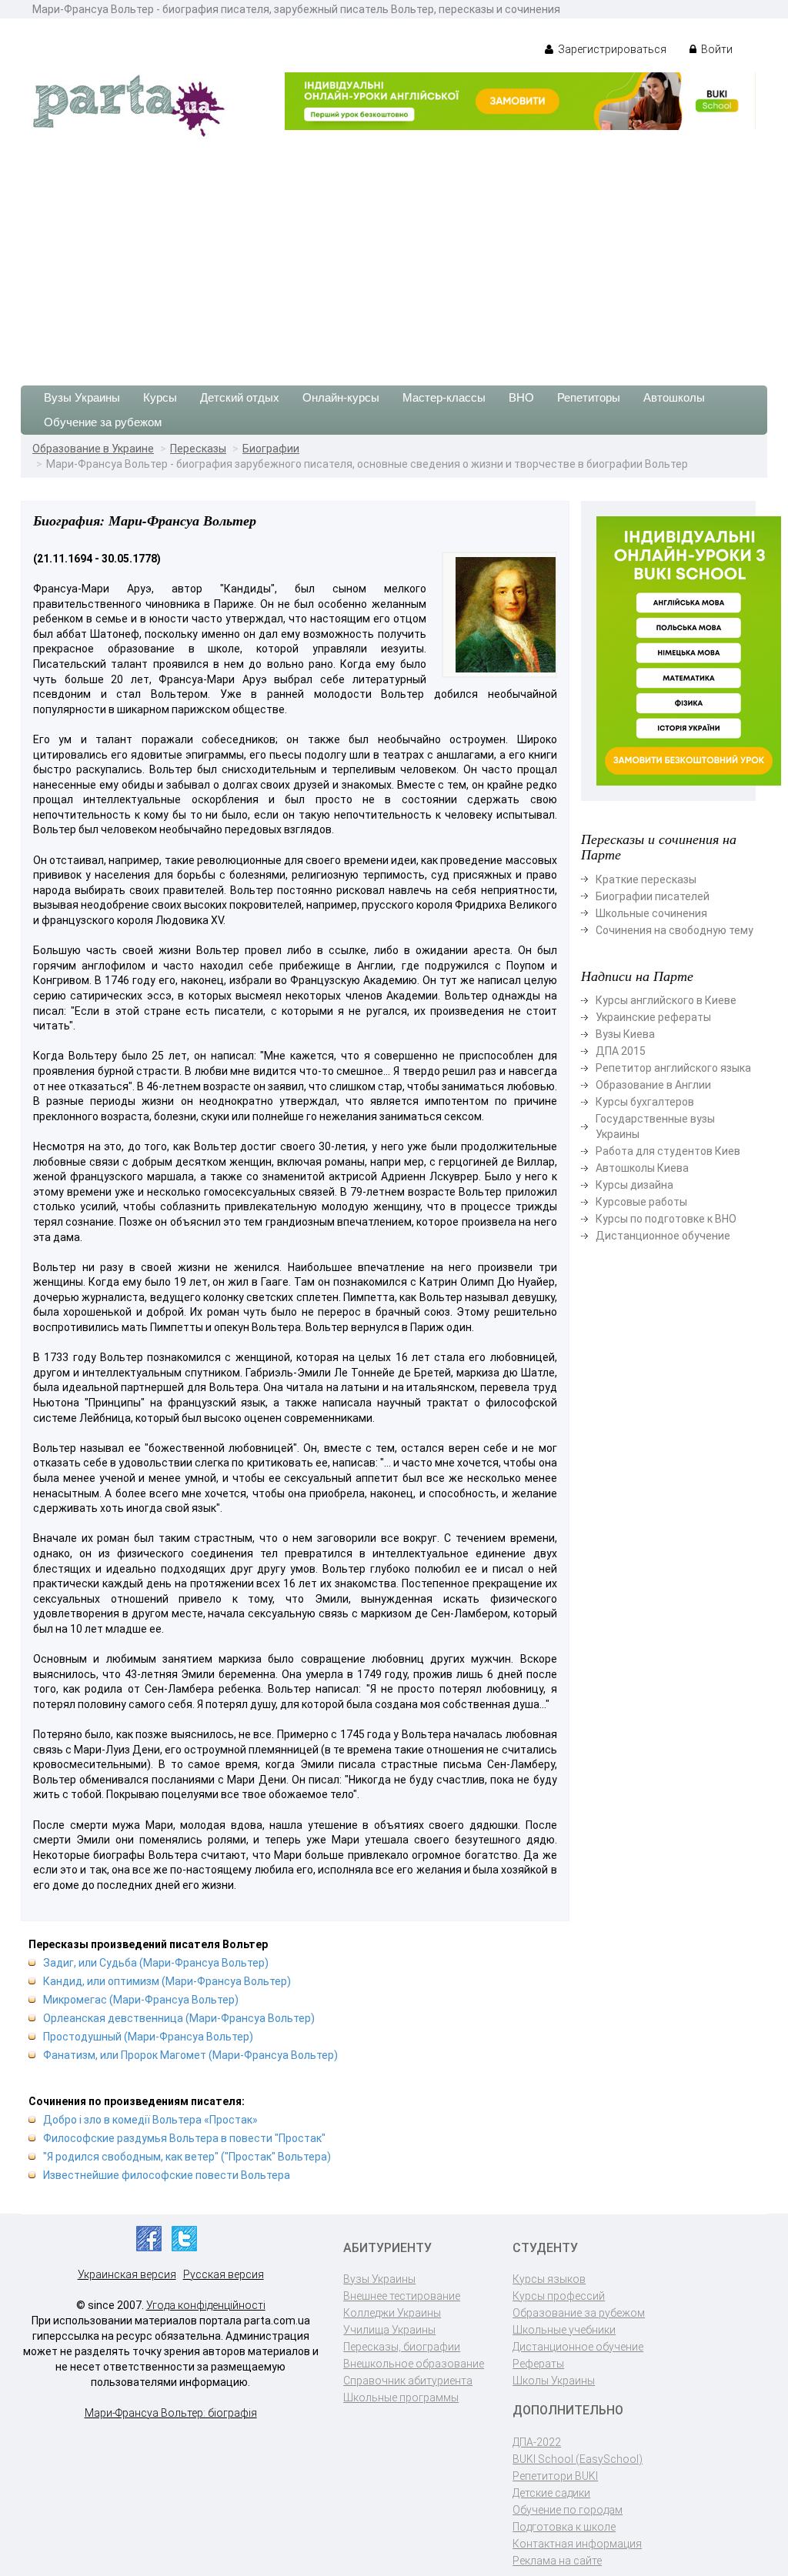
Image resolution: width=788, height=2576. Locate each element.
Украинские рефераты (653, 1017)
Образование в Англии (653, 1085)
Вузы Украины (82, 397)
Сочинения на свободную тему (674, 930)
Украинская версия (127, 2274)
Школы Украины (554, 2381)
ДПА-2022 (537, 2442)
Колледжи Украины (392, 2313)
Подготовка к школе (564, 2527)
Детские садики (551, 2493)
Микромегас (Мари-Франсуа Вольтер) (141, 2000)
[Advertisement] (394, 255)
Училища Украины (389, 2330)
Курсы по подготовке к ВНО (666, 1219)
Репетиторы (589, 397)
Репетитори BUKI (555, 2476)
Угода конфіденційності (206, 2305)
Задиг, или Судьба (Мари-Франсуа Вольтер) (156, 1963)
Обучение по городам (568, 2510)
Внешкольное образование (414, 2364)
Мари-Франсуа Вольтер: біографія (171, 2413)
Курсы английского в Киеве (666, 1000)
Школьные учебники (564, 2330)
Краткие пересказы (646, 879)
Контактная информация (577, 2544)
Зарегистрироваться (611, 49)
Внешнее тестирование (402, 2296)
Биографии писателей (653, 896)
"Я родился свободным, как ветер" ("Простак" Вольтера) (187, 2157)
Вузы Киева (625, 1034)
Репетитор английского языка (673, 1068)
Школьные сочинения (651, 913)
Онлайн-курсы (341, 397)
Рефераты (538, 2364)
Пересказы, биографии (402, 2347)
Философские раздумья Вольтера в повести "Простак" (184, 2138)
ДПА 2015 (621, 1051)
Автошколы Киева (642, 1168)
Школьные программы (401, 2397)
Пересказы (198, 449)
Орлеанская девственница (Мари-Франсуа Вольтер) (179, 2018)
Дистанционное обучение (663, 1236)
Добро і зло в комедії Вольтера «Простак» (150, 2120)
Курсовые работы (641, 1202)
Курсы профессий (559, 2296)
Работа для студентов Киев (668, 1151)
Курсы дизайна (634, 1185)
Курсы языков (549, 2279)
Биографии (271, 449)
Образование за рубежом (579, 2313)
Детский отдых (240, 397)
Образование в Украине (93, 449)
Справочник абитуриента (408, 2381)
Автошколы (674, 397)
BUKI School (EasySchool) (578, 2459)
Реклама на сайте (557, 2561)
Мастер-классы (444, 397)
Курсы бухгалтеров (645, 1102)
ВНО (521, 397)
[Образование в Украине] (129, 105)
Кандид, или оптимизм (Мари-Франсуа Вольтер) (167, 1981)
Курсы (160, 397)
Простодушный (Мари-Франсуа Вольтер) (148, 2037)
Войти (716, 49)
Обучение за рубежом (103, 422)
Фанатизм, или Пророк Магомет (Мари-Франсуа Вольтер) (190, 2055)
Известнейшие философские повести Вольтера (167, 2175)
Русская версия (224, 2274)
